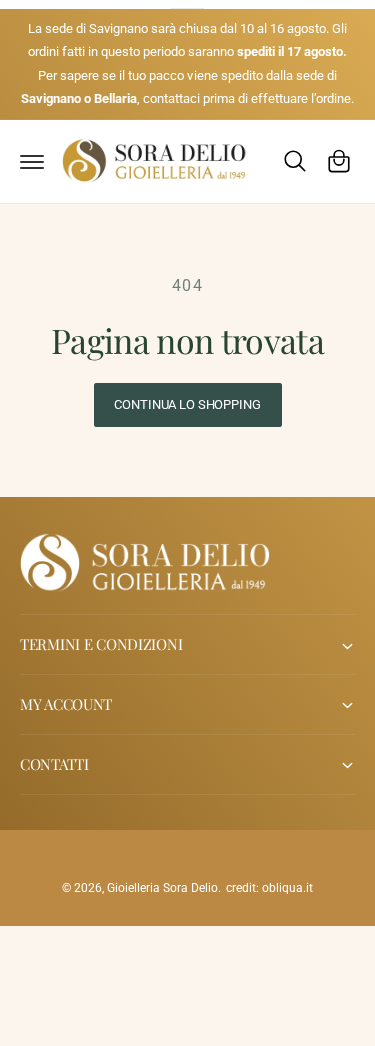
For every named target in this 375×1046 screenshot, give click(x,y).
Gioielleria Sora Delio (162, 888)
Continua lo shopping (187, 404)
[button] (32, 161)
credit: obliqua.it (269, 888)
